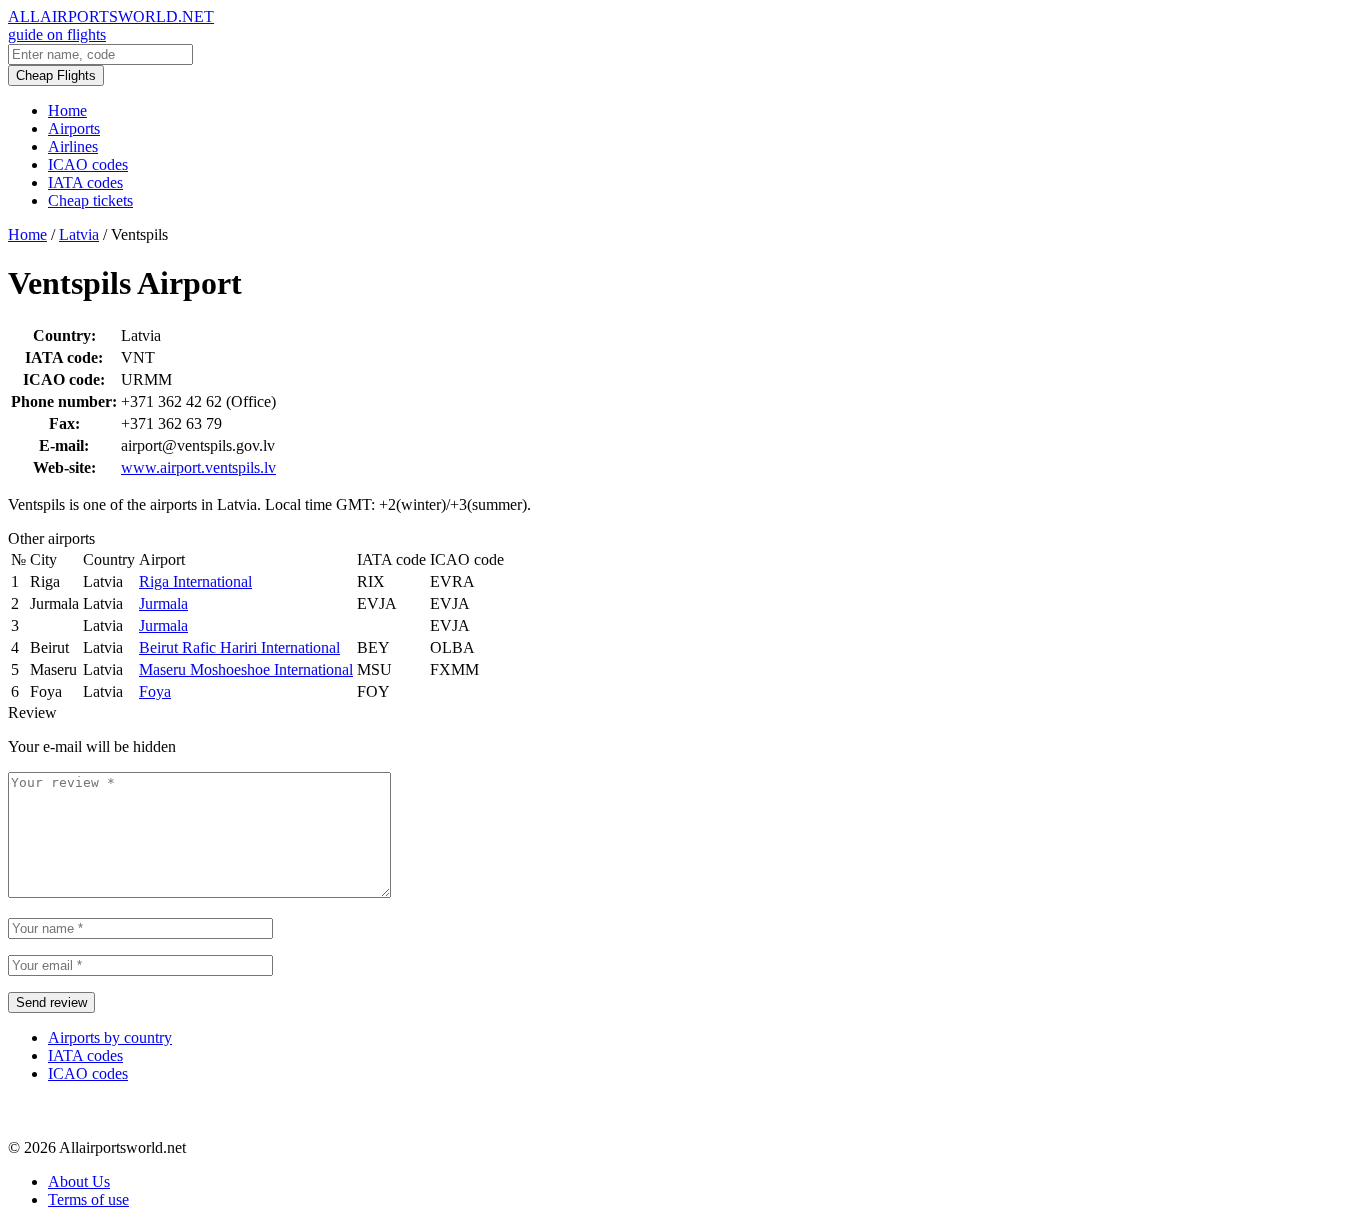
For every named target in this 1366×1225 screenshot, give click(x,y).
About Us (79, 1181)
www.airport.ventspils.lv (198, 467)
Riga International (195, 581)
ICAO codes (88, 164)
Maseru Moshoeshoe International (246, 669)
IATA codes (85, 182)
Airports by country (110, 1037)
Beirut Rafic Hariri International (239, 647)
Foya (155, 691)
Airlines (73, 146)
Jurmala (163, 603)
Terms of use (88, 1199)
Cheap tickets (90, 200)
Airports (74, 128)
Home (67, 110)
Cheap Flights (56, 75)
